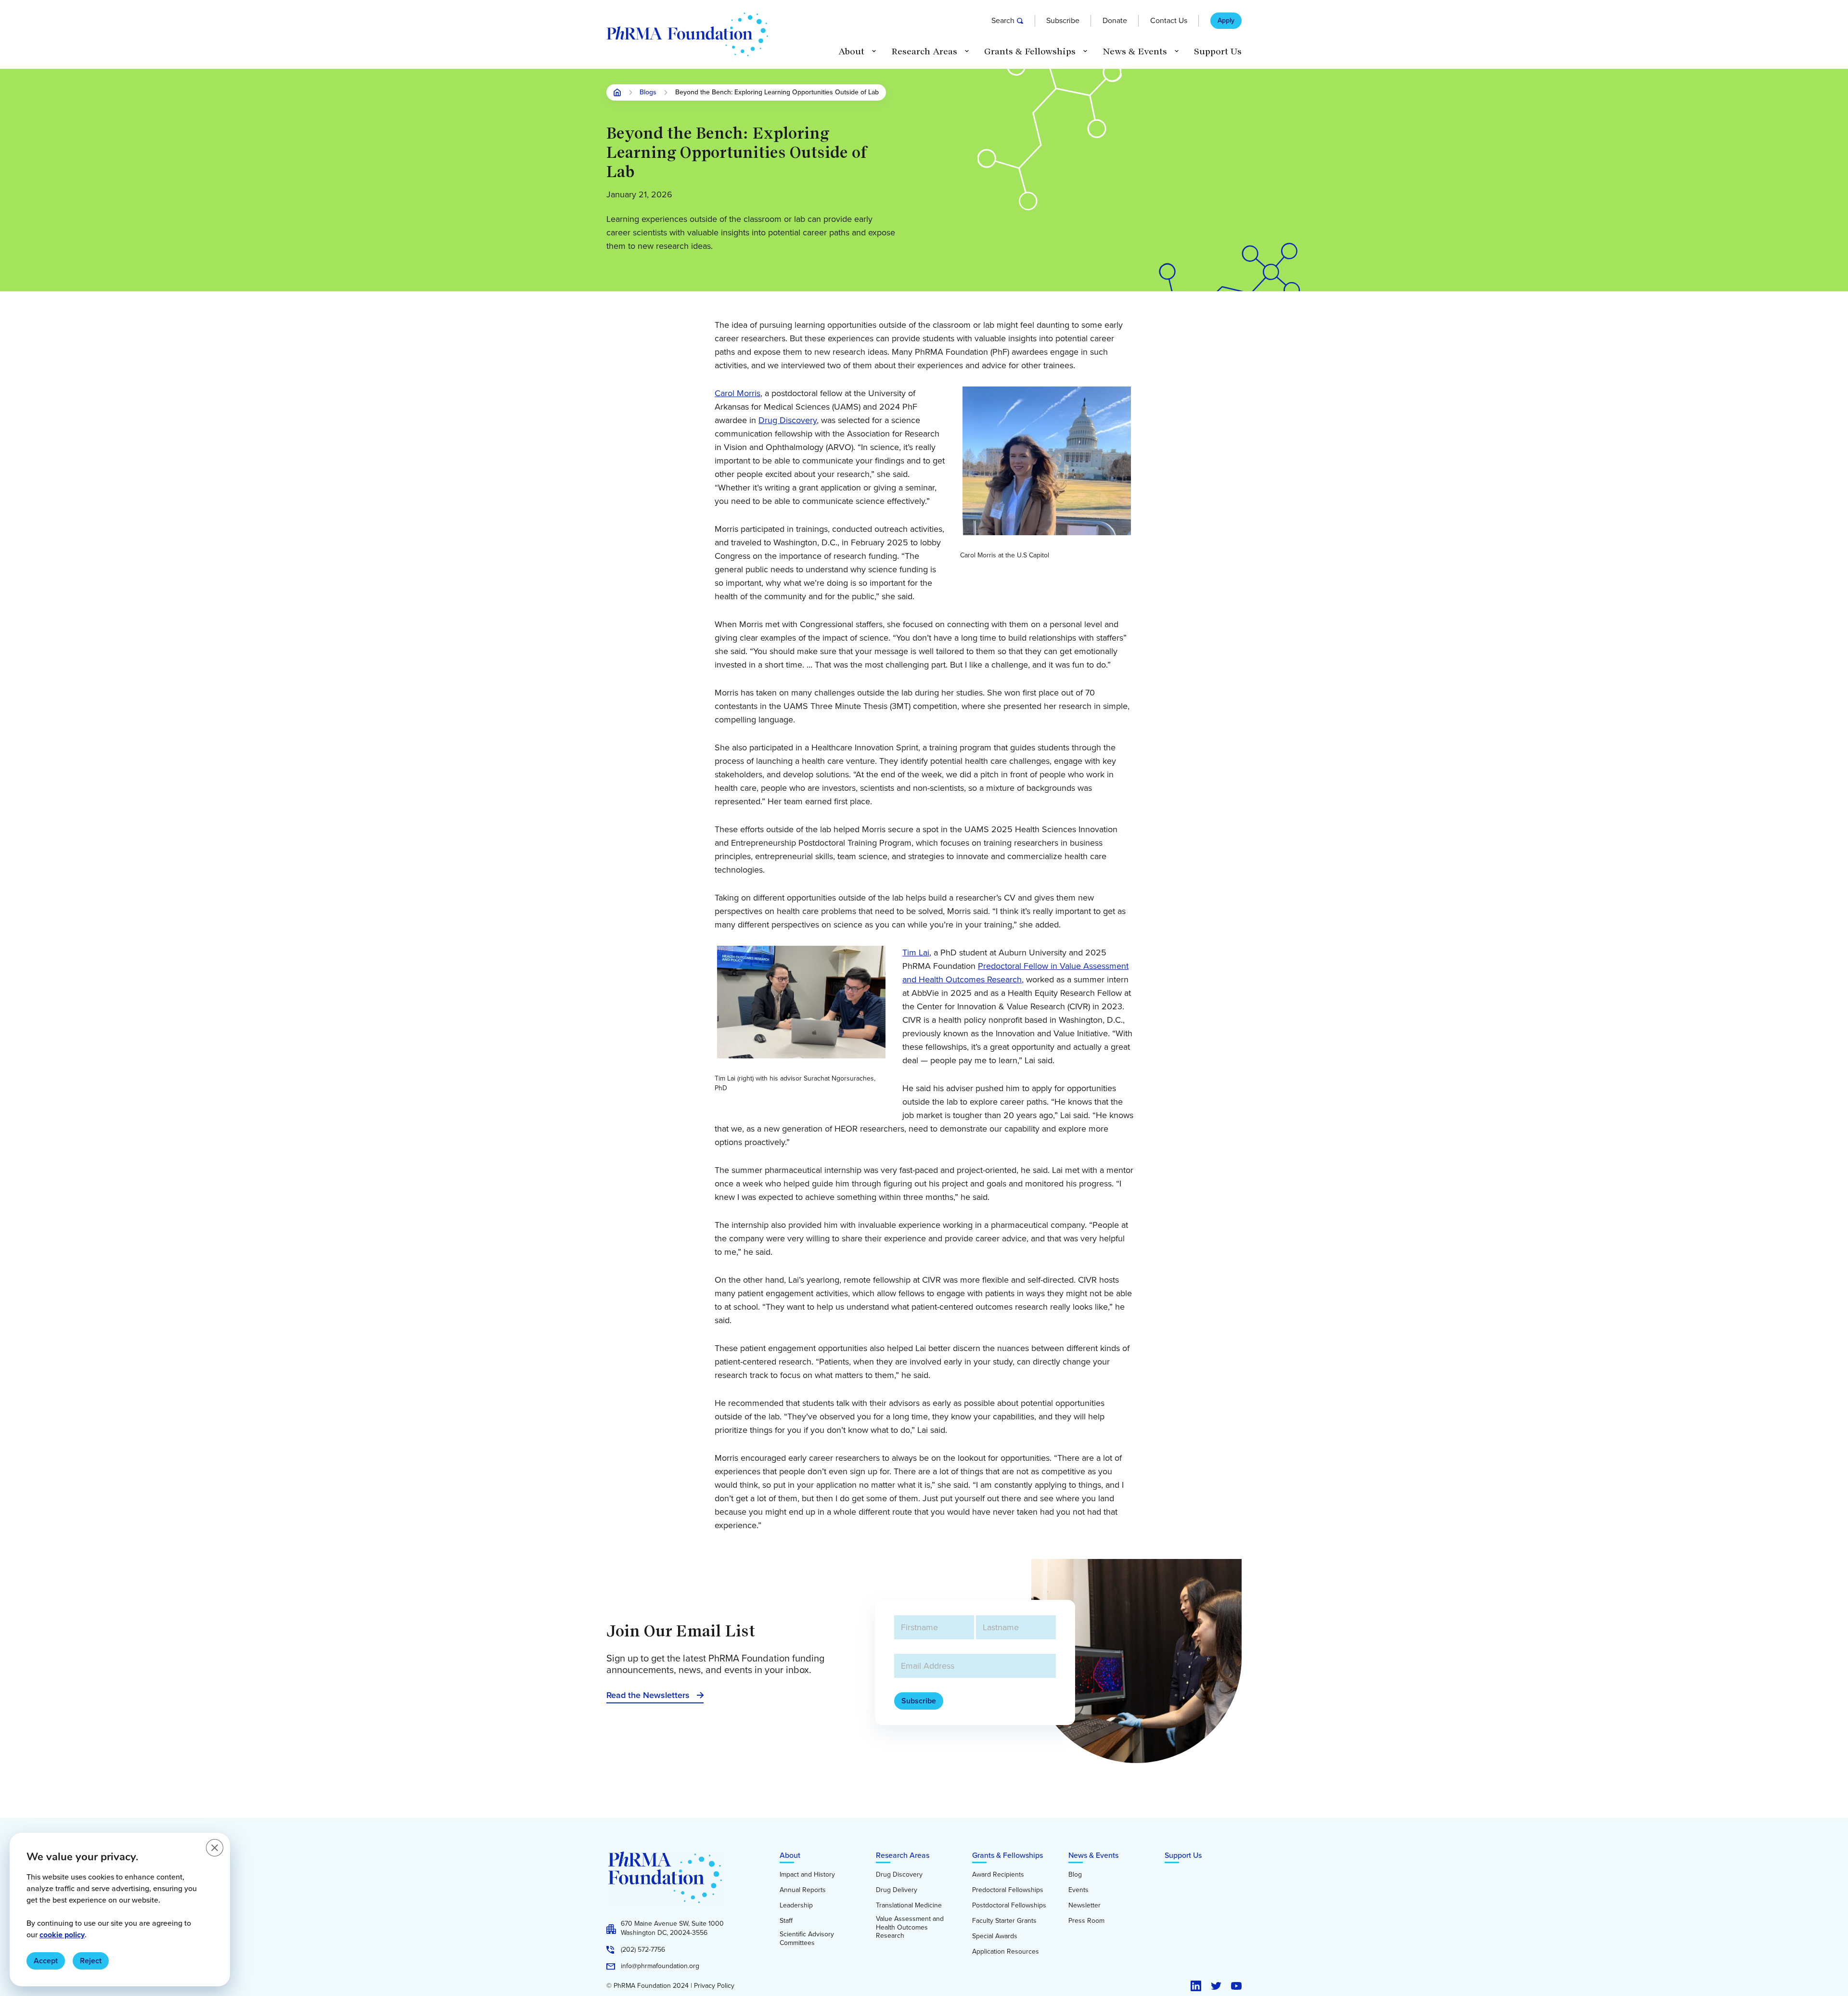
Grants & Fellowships (1007, 1855)
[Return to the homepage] (687, 34)
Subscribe (1063, 20)
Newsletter (1084, 1906)
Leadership (796, 1906)
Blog (1075, 1875)
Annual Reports (803, 1890)
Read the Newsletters (648, 1695)
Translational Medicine (909, 1906)
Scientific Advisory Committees (807, 1938)
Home (617, 92)
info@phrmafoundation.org (660, 1966)
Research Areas (903, 1855)
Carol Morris (738, 393)
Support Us (1218, 52)
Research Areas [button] (924, 52)
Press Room (1086, 1921)
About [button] (851, 52)
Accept (46, 1961)
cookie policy (62, 1935)
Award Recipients (998, 1875)
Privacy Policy (714, 1986)
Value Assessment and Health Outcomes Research (910, 1927)
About (790, 1855)
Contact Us (1169, 20)
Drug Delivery (897, 1890)
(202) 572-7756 (643, 1950)
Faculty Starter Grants (1004, 1921)
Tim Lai (916, 953)
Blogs (648, 93)
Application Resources (1006, 1952)
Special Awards (995, 1936)
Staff (786, 1921)
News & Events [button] (1135, 52)
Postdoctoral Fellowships (1009, 1906)
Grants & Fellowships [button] (1030, 52)
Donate (1115, 20)
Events (1078, 1890)
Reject (91, 1961)
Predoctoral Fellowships (1008, 1890)
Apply (1226, 21)
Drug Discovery (788, 420)
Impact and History (807, 1875)
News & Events (1093, 1855)
